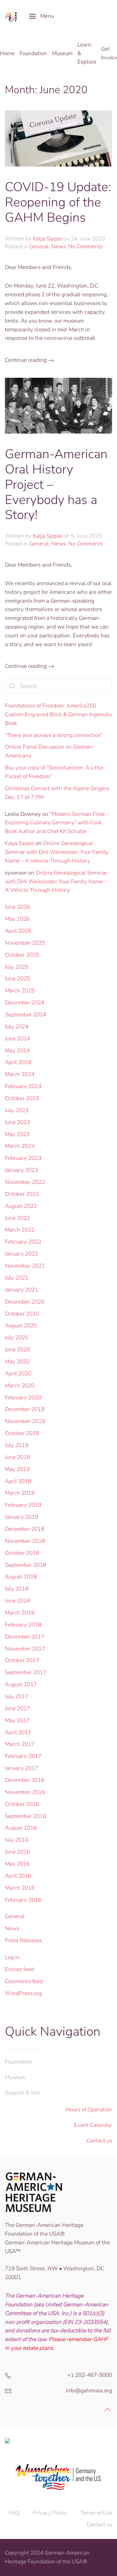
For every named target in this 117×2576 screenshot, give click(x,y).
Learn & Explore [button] (87, 53)
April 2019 (18, 1481)
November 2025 (25, 943)
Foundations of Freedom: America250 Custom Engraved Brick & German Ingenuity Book (58, 714)
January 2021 (21, 1290)
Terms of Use (96, 2513)
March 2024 (20, 1074)
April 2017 (18, 1732)
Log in (12, 1957)
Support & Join (22, 2093)
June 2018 (17, 1601)
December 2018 (25, 1529)
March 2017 (20, 1744)
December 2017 (25, 1637)
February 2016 (23, 1900)
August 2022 (21, 1206)
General (39, 246)
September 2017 (26, 1672)
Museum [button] (62, 53)
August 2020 (21, 1325)
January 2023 (21, 1170)
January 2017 (21, 1768)
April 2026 (18, 931)
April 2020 (18, 1374)
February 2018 (23, 1625)
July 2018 (17, 1589)
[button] (42, 16)
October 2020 (22, 1314)
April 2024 (18, 1062)
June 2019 (17, 1457)
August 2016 (21, 1828)
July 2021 (17, 1278)
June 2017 (17, 1708)
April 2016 (18, 1876)
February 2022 (23, 1242)
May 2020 (17, 1362)
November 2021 (25, 1266)
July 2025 (17, 967)
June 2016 (17, 1852)
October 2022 (22, 1194)
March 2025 (20, 991)
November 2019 (25, 1421)
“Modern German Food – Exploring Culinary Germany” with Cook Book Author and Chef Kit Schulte (57, 823)
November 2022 (25, 1182)
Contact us (99, 2141)
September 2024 (26, 1015)
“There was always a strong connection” (54, 735)
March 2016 (20, 1888)
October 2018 (22, 1553)
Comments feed (24, 1981)
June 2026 (17, 907)
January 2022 (21, 1254)
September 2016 (26, 1816)
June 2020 (17, 1349)
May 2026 (17, 919)
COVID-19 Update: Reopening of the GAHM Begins (58, 202)
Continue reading (26, 360)
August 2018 (21, 1577)
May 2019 (17, 1469)
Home (7, 53)
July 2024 (17, 1027)
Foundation (19, 2062)
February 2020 (23, 1398)
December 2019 (25, 1409)
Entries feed (19, 1969)
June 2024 (17, 1039)
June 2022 (17, 1218)
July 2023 (17, 1110)
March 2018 (20, 1613)
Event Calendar (93, 2125)
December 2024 (25, 1003)
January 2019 (21, 1517)
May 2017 (17, 1720)
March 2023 (20, 1146)
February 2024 (23, 1086)
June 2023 (17, 1122)
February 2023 (23, 1158)
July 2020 (17, 1337)
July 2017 (17, 1696)
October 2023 (22, 1098)
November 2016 (25, 1792)
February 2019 (23, 1505)
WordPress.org (23, 1993)
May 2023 (17, 1134)
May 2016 (17, 1864)
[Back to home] (12, 16)
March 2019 (20, 1493)
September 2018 (26, 1565)
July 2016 (17, 1840)
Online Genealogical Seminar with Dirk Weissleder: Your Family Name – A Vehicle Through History (57, 852)
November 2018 (25, 1541)
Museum (15, 2077)
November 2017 (25, 1649)
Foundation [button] (33, 53)
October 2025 (22, 955)
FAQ (14, 2513)
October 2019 (22, 1433)
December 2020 (25, 1302)
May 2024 (17, 1051)
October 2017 (22, 1660)
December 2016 (25, 1780)
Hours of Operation (89, 2110)
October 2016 (22, 1804)
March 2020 (20, 1386)
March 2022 (20, 1230)
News (58, 246)
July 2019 (17, 1445)
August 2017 (21, 1684)
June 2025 (17, 979)
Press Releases (23, 1940)
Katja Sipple (47, 239)
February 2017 (23, 1756)
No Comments (85, 246)
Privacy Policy (50, 2513)
